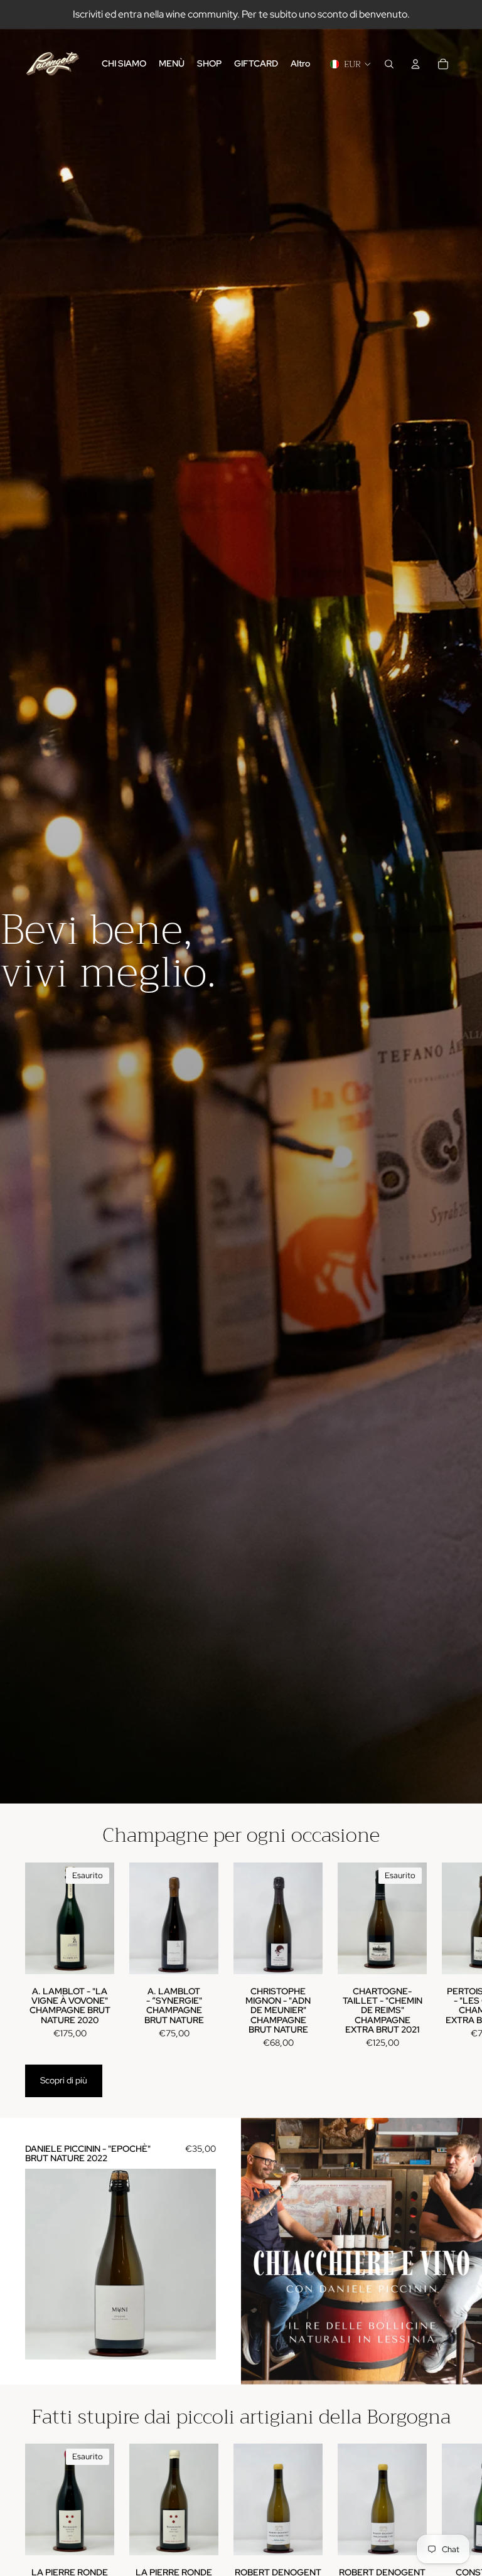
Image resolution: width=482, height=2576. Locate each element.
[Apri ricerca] (389, 64)
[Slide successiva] (446, 1956)
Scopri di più (64, 2080)
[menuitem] (300, 64)
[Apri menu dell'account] (415, 64)
